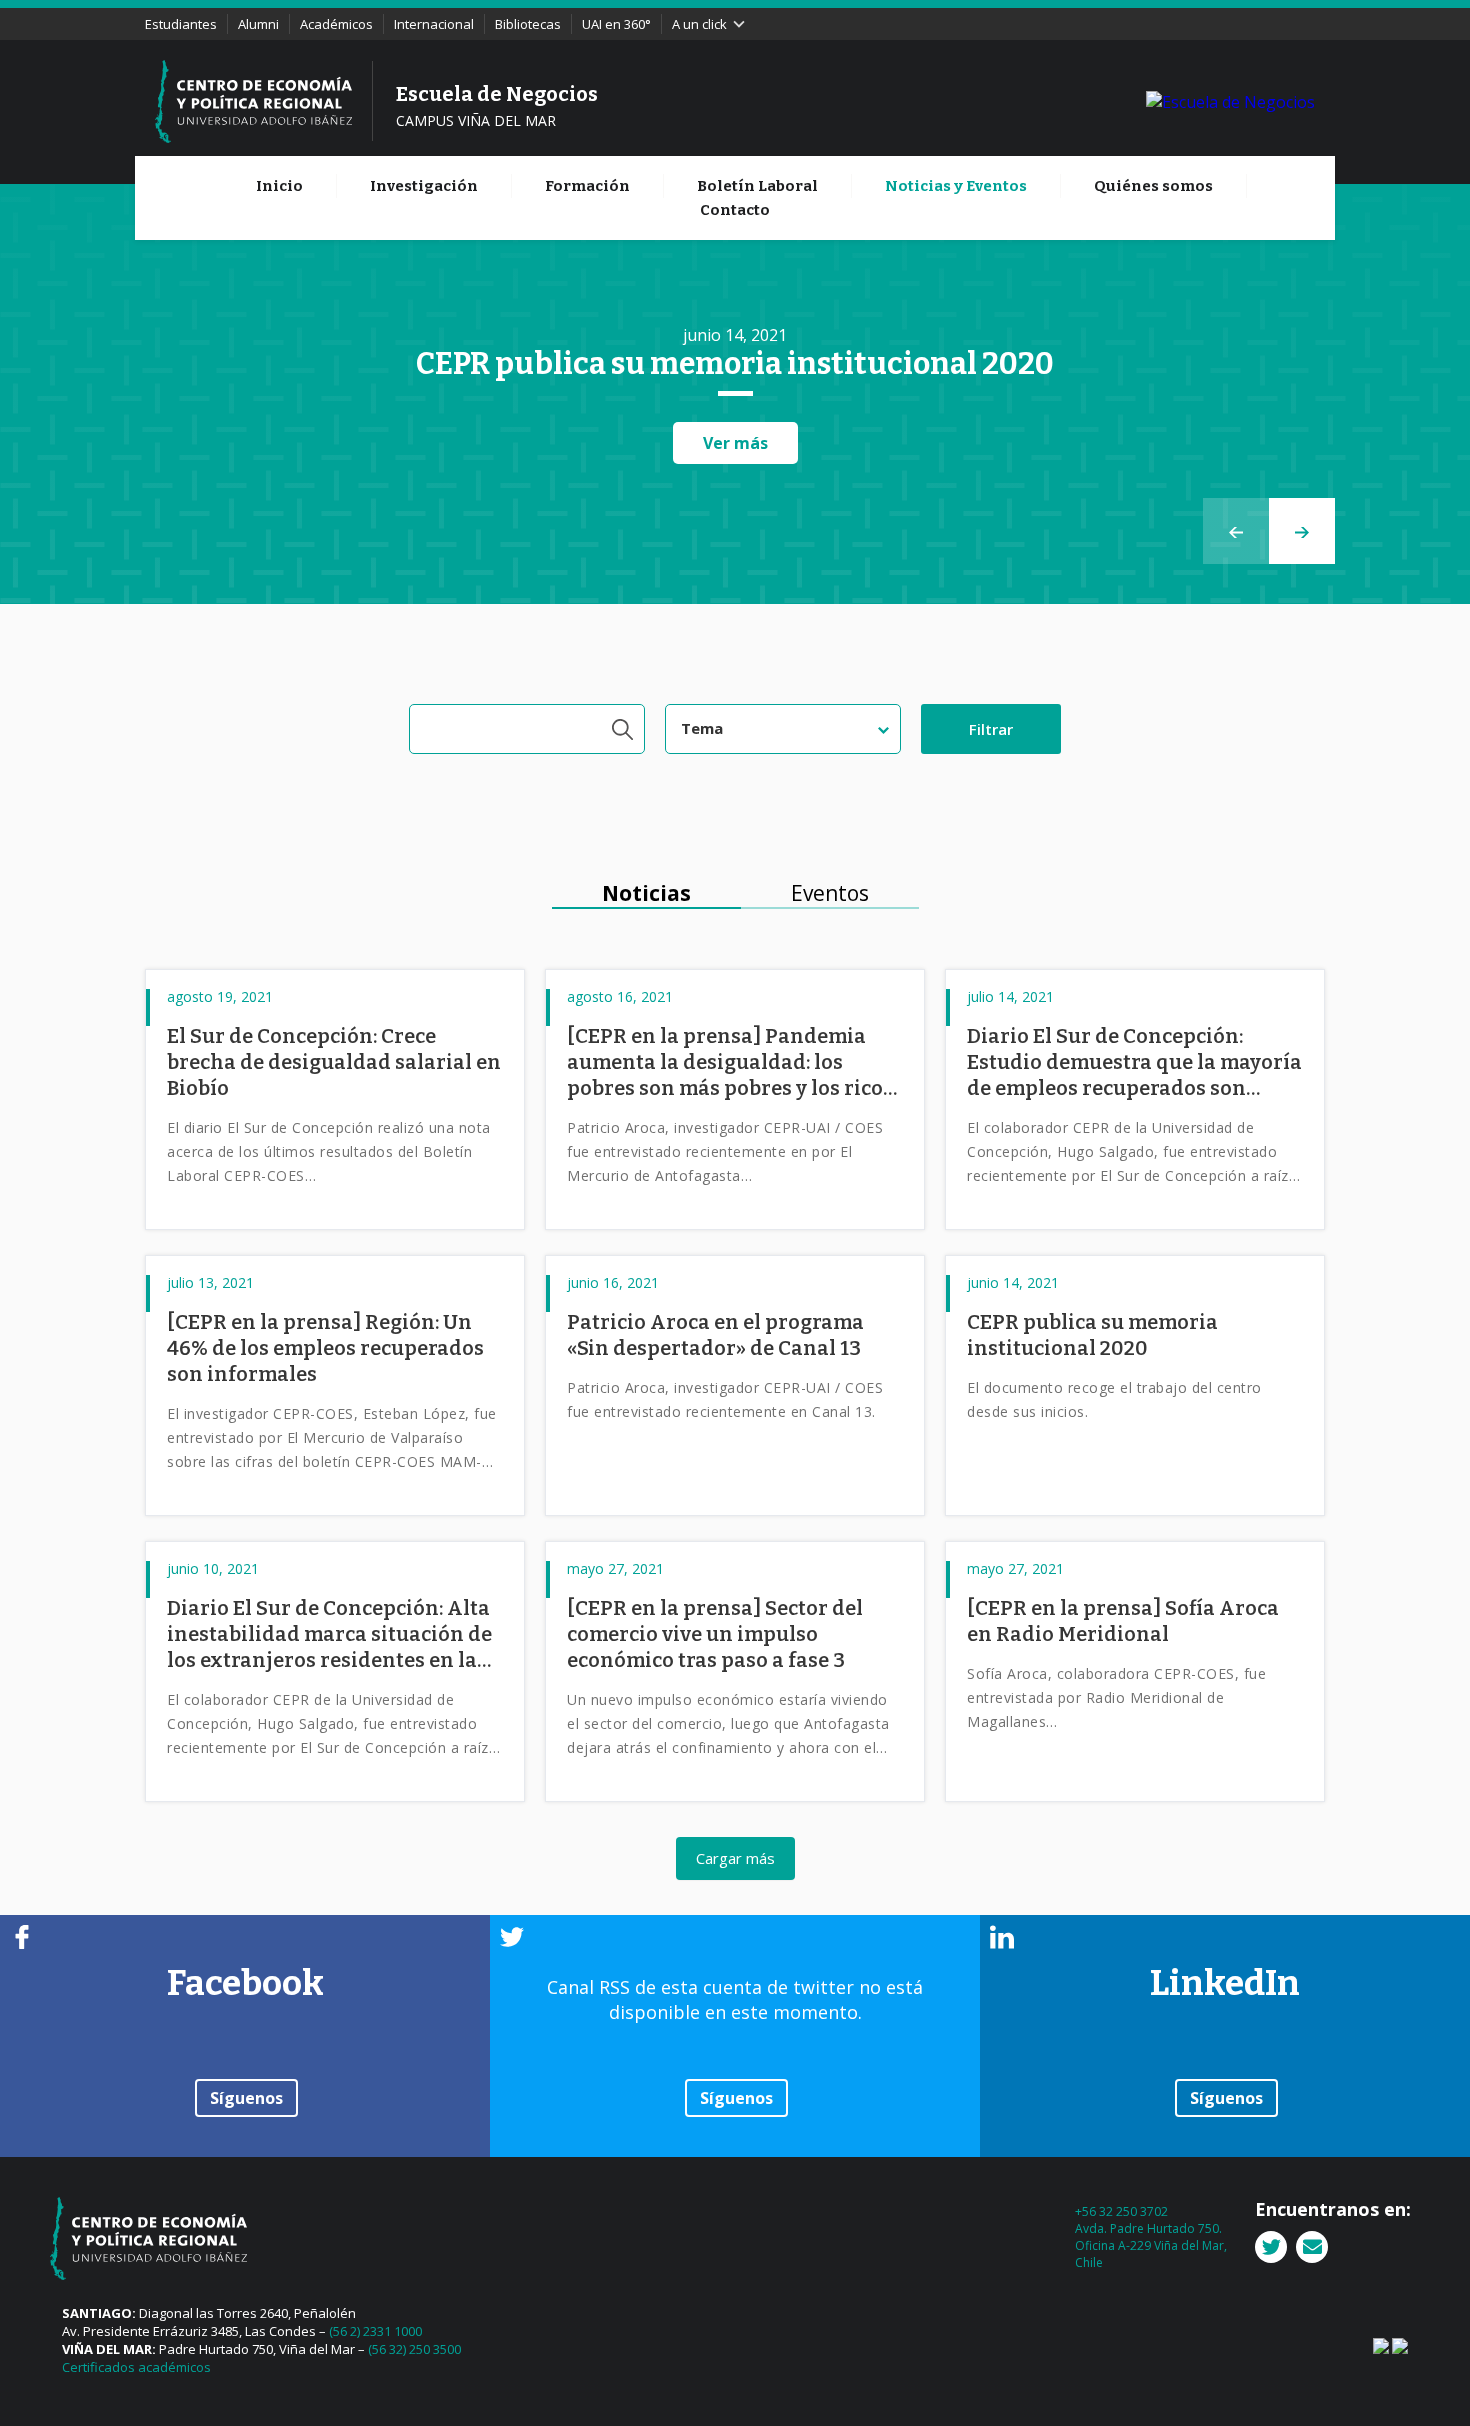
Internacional (434, 24)
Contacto (735, 210)
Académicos (336, 24)
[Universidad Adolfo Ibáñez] (1230, 101)
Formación (587, 186)
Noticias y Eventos (956, 186)
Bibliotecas (528, 24)
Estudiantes (181, 24)
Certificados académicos (136, 2367)
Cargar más (735, 1858)
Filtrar (991, 729)
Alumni (258, 24)
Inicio (279, 186)
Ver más (735, 443)
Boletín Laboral (757, 186)
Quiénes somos (1153, 186)
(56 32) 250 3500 (414, 2349)
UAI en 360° (616, 24)
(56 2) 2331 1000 (375, 2331)
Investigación (424, 186)
